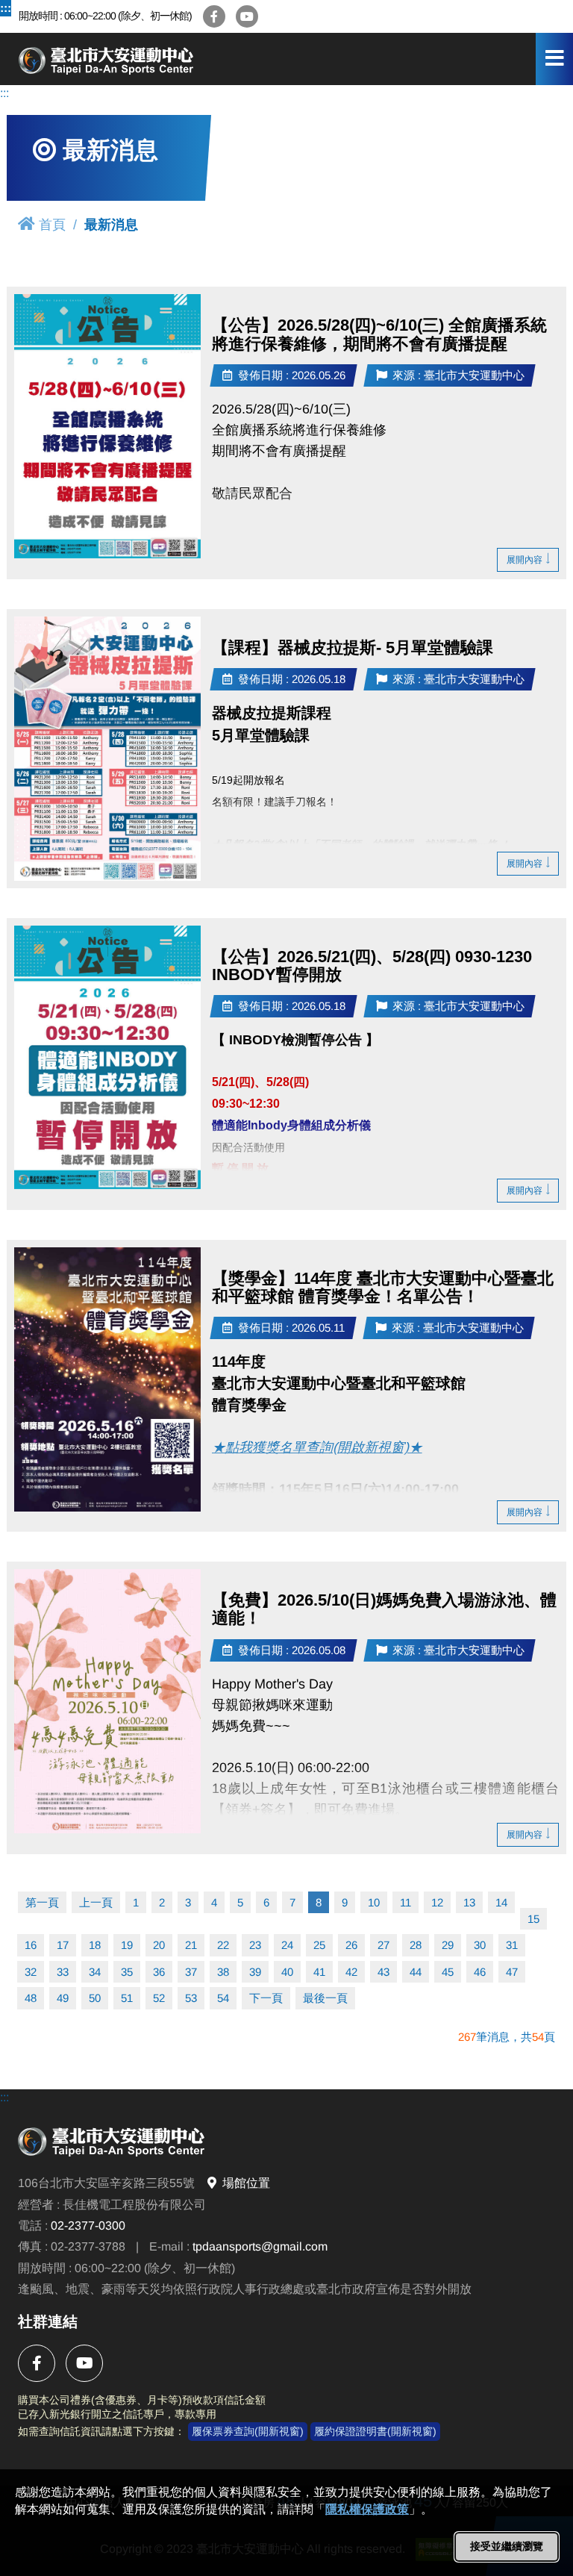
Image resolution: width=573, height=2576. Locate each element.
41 (319, 1972)
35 (127, 1972)
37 (191, 1972)
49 (63, 1998)
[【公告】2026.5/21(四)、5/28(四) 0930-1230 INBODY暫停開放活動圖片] (107, 1058)
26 (351, 1945)
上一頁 (96, 1902)
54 (223, 1998)
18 (95, 1945)
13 (469, 1902)
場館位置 (246, 2183)
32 (31, 1972)
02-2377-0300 (88, 2226)
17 (63, 1945)
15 (533, 1919)
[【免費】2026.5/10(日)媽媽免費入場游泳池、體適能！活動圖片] (107, 1701)
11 (406, 1902)
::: (6, 8)
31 (512, 1945)
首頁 (52, 225)
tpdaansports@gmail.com (260, 2246)
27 (383, 1945)
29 (448, 1945)
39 (255, 1972)
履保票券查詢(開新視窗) (248, 2431)
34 (95, 1972)
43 (383, 1972)
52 (159, 1998)
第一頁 (42, 1902)
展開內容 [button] (525, 560)
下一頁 (266, 1998)
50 (95, 1998)
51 (127, 1998)
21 (191, 1945)
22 (223, 1945)
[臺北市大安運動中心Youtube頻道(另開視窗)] (247, 16)
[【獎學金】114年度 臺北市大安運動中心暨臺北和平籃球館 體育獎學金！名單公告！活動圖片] (107, 1379)
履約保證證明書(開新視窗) (375, 2431)
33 (63, 1972)
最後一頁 (325, 1998)
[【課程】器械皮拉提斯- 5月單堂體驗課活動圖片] (107, 749)
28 (416, 1945)
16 (31, 1945)
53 (191, 1998)
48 (31, 1998)
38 (223, 1972)
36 (159, 1972)
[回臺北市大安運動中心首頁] (160, 59)
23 (255, 1945)
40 (287, 1972)
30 (480, 1945)
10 (374, 1902)
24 (287, 1945)
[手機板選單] (554, 59)
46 (480, 1972)
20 (159, 1945)
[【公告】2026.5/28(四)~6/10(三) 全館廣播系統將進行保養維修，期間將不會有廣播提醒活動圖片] (107, 426)
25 (319, 1945)
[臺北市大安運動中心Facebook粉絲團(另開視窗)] (214, 16)
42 (351, 1972)
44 (416, 1972)
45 (448, 1972)
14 (501, 1902)
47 (512, 1972)
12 (437, 1902)
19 (127, 1945)
